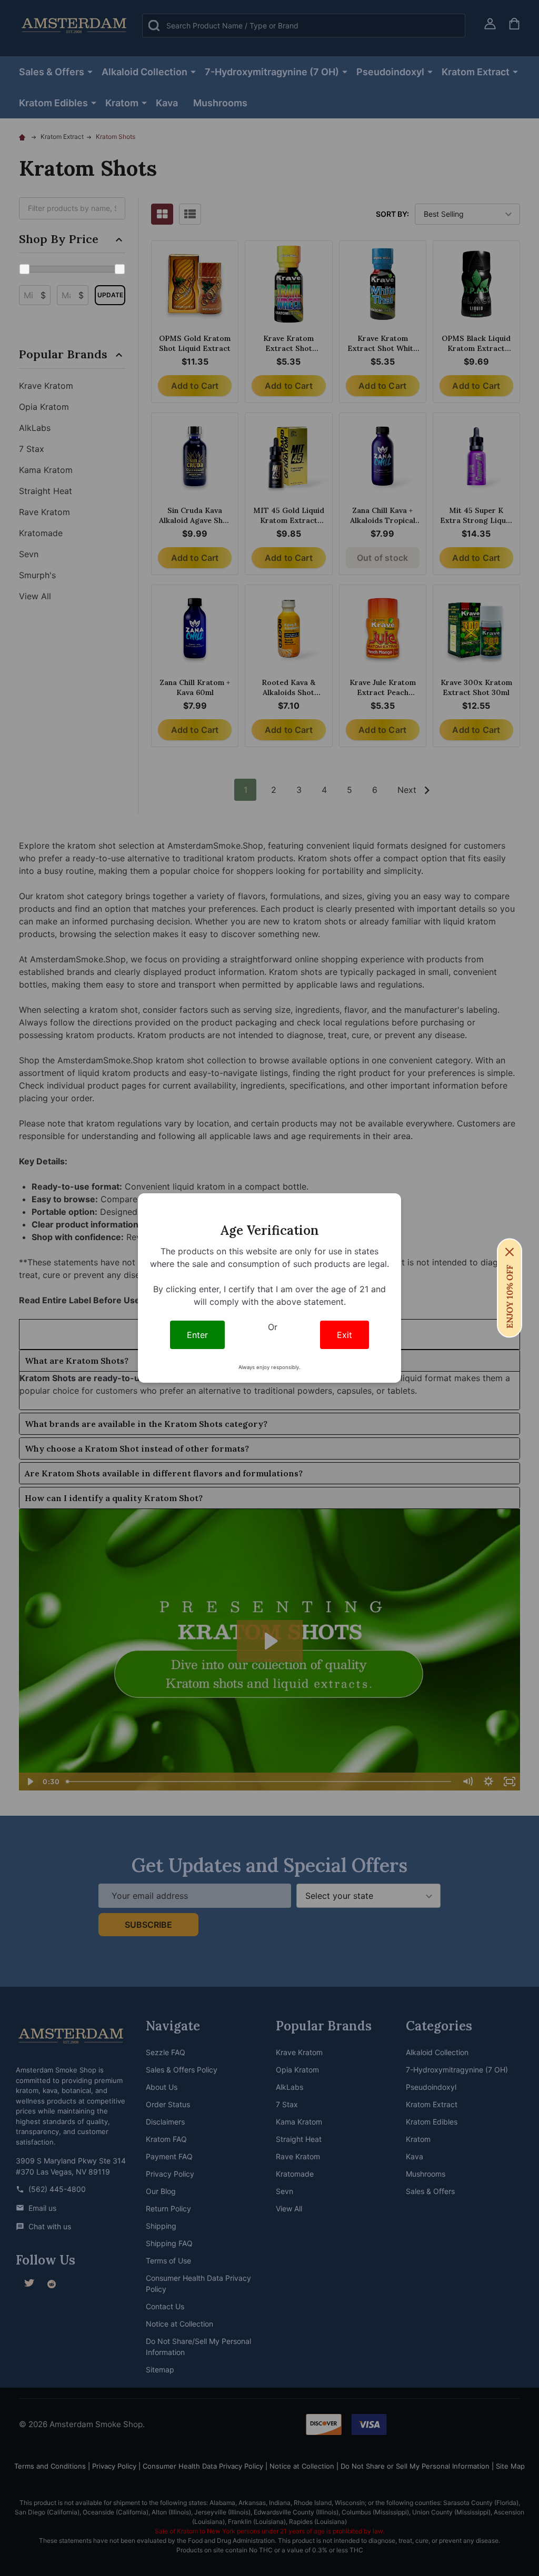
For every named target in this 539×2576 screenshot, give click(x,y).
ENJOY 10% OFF (510, 1297)
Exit (345, 1335)
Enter (197, 1335)
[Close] (510, 1252)
